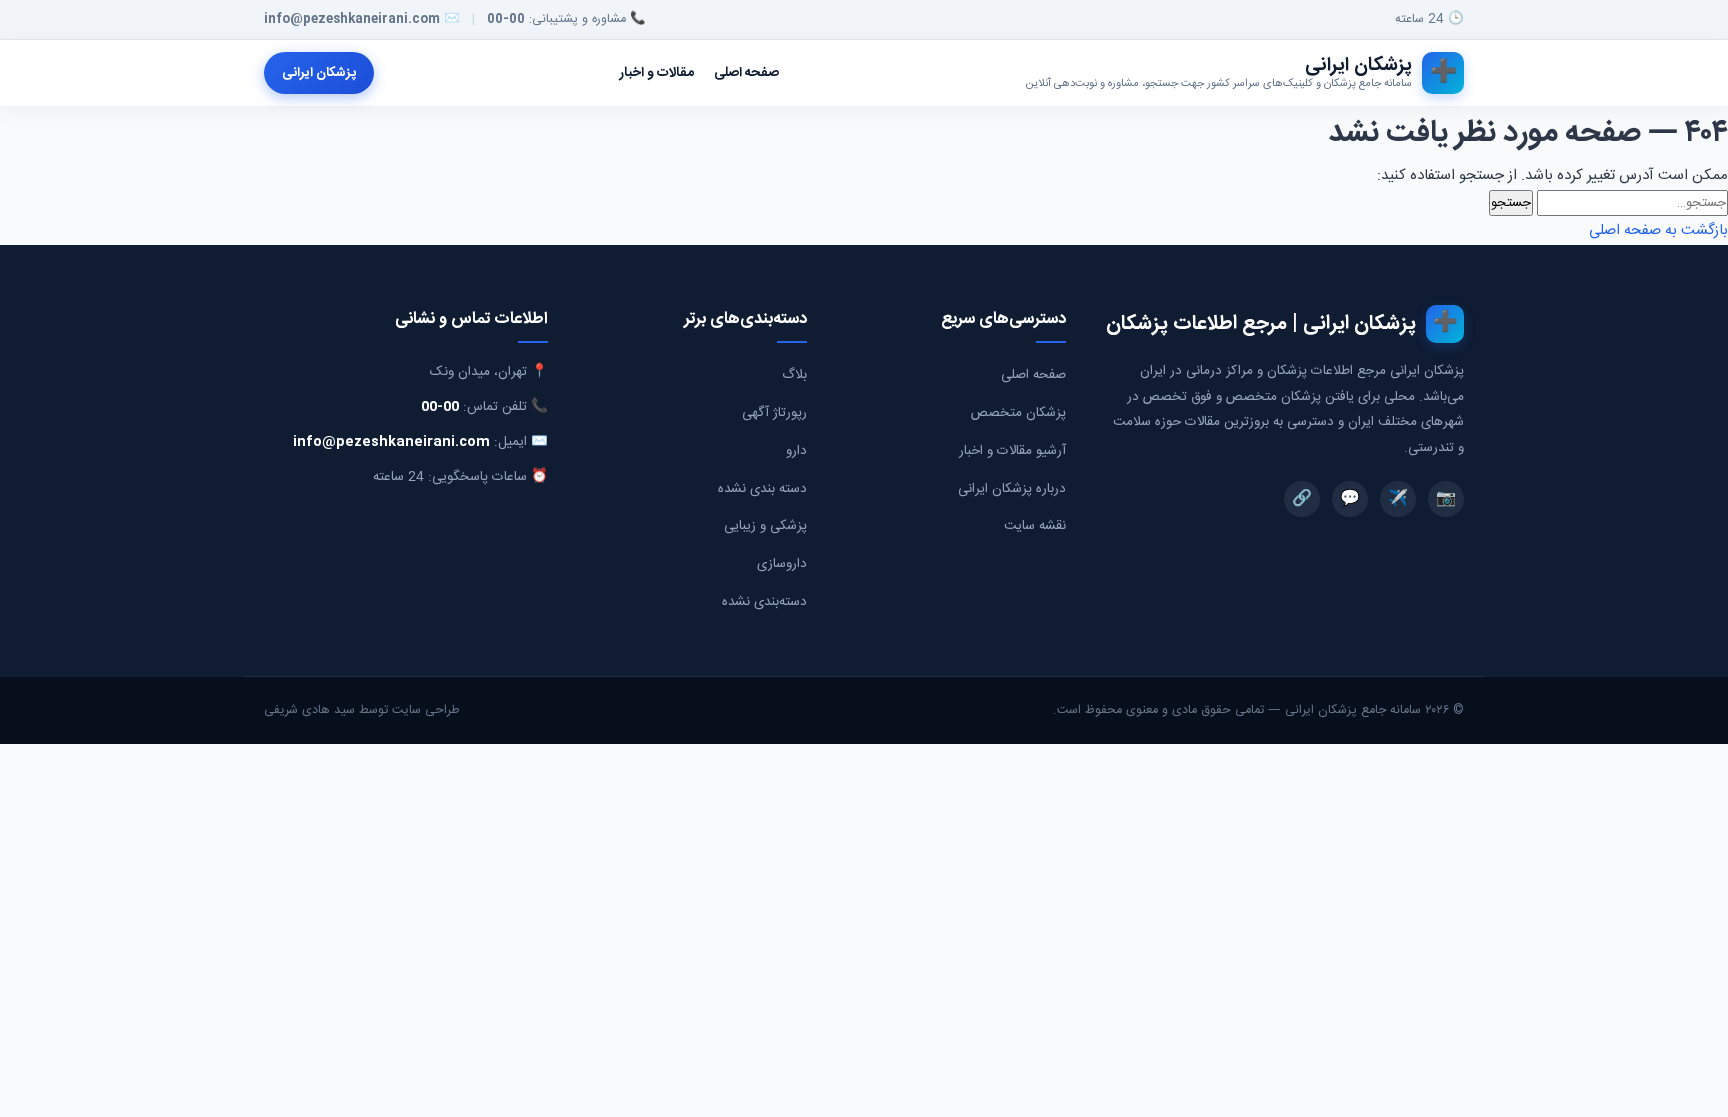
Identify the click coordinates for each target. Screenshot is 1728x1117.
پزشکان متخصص (1018, 413)
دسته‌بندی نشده (764, 602)
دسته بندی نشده (762, 489)
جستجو (1511, 203)
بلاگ (794, 375)
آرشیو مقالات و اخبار (1012, 451)
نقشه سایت (1035, 526)
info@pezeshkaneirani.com (352, 19)
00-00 (506, 19)
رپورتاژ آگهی (774, 413)
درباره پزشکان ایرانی (1012, 489)
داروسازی (782, 564)
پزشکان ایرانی (319, 73)
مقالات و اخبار (657, 73)
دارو (796, 451)
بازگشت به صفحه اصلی (1658, 230)
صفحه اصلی (746, 73)
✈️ (1398, 499)
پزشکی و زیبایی (765, 526)
